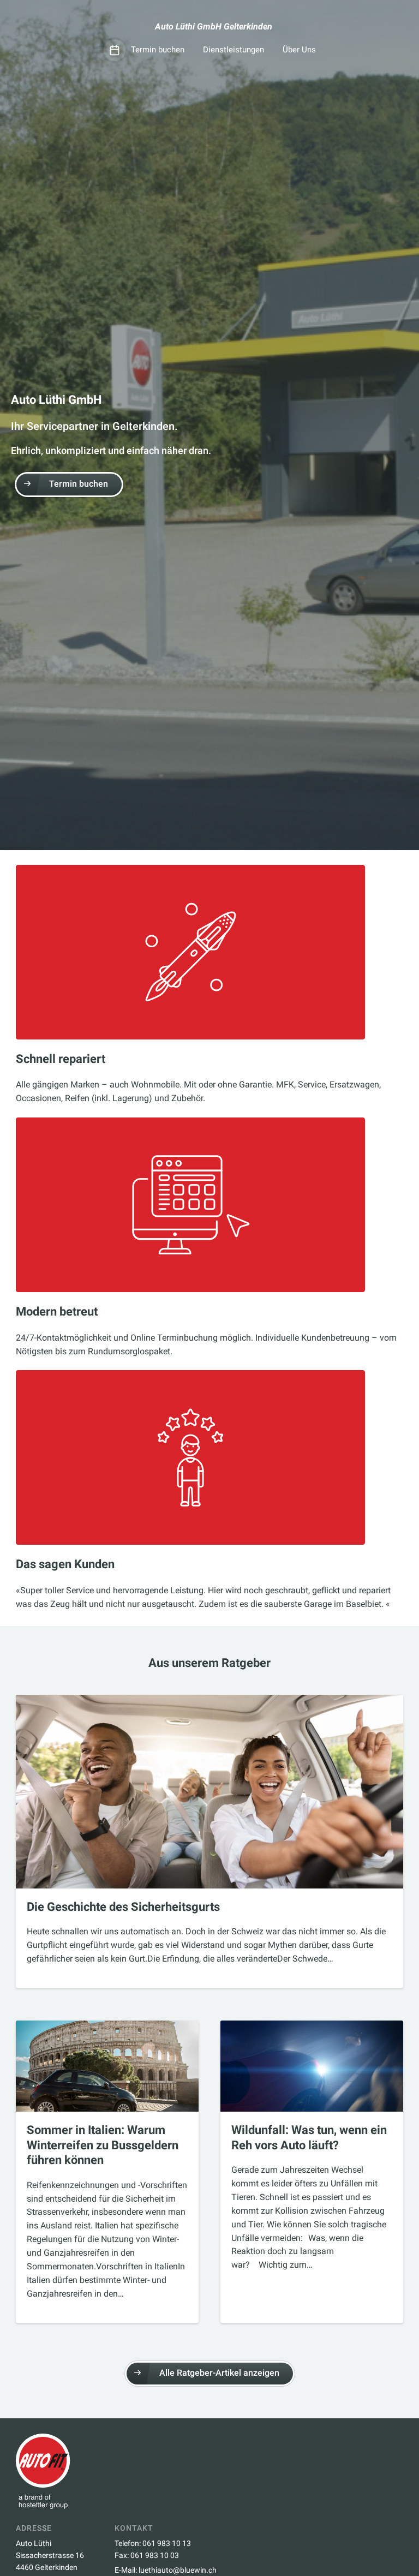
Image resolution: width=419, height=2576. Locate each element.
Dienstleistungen (234, 50)
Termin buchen (158, 50)
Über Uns (299, 50)
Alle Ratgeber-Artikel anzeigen (219, 2373)
